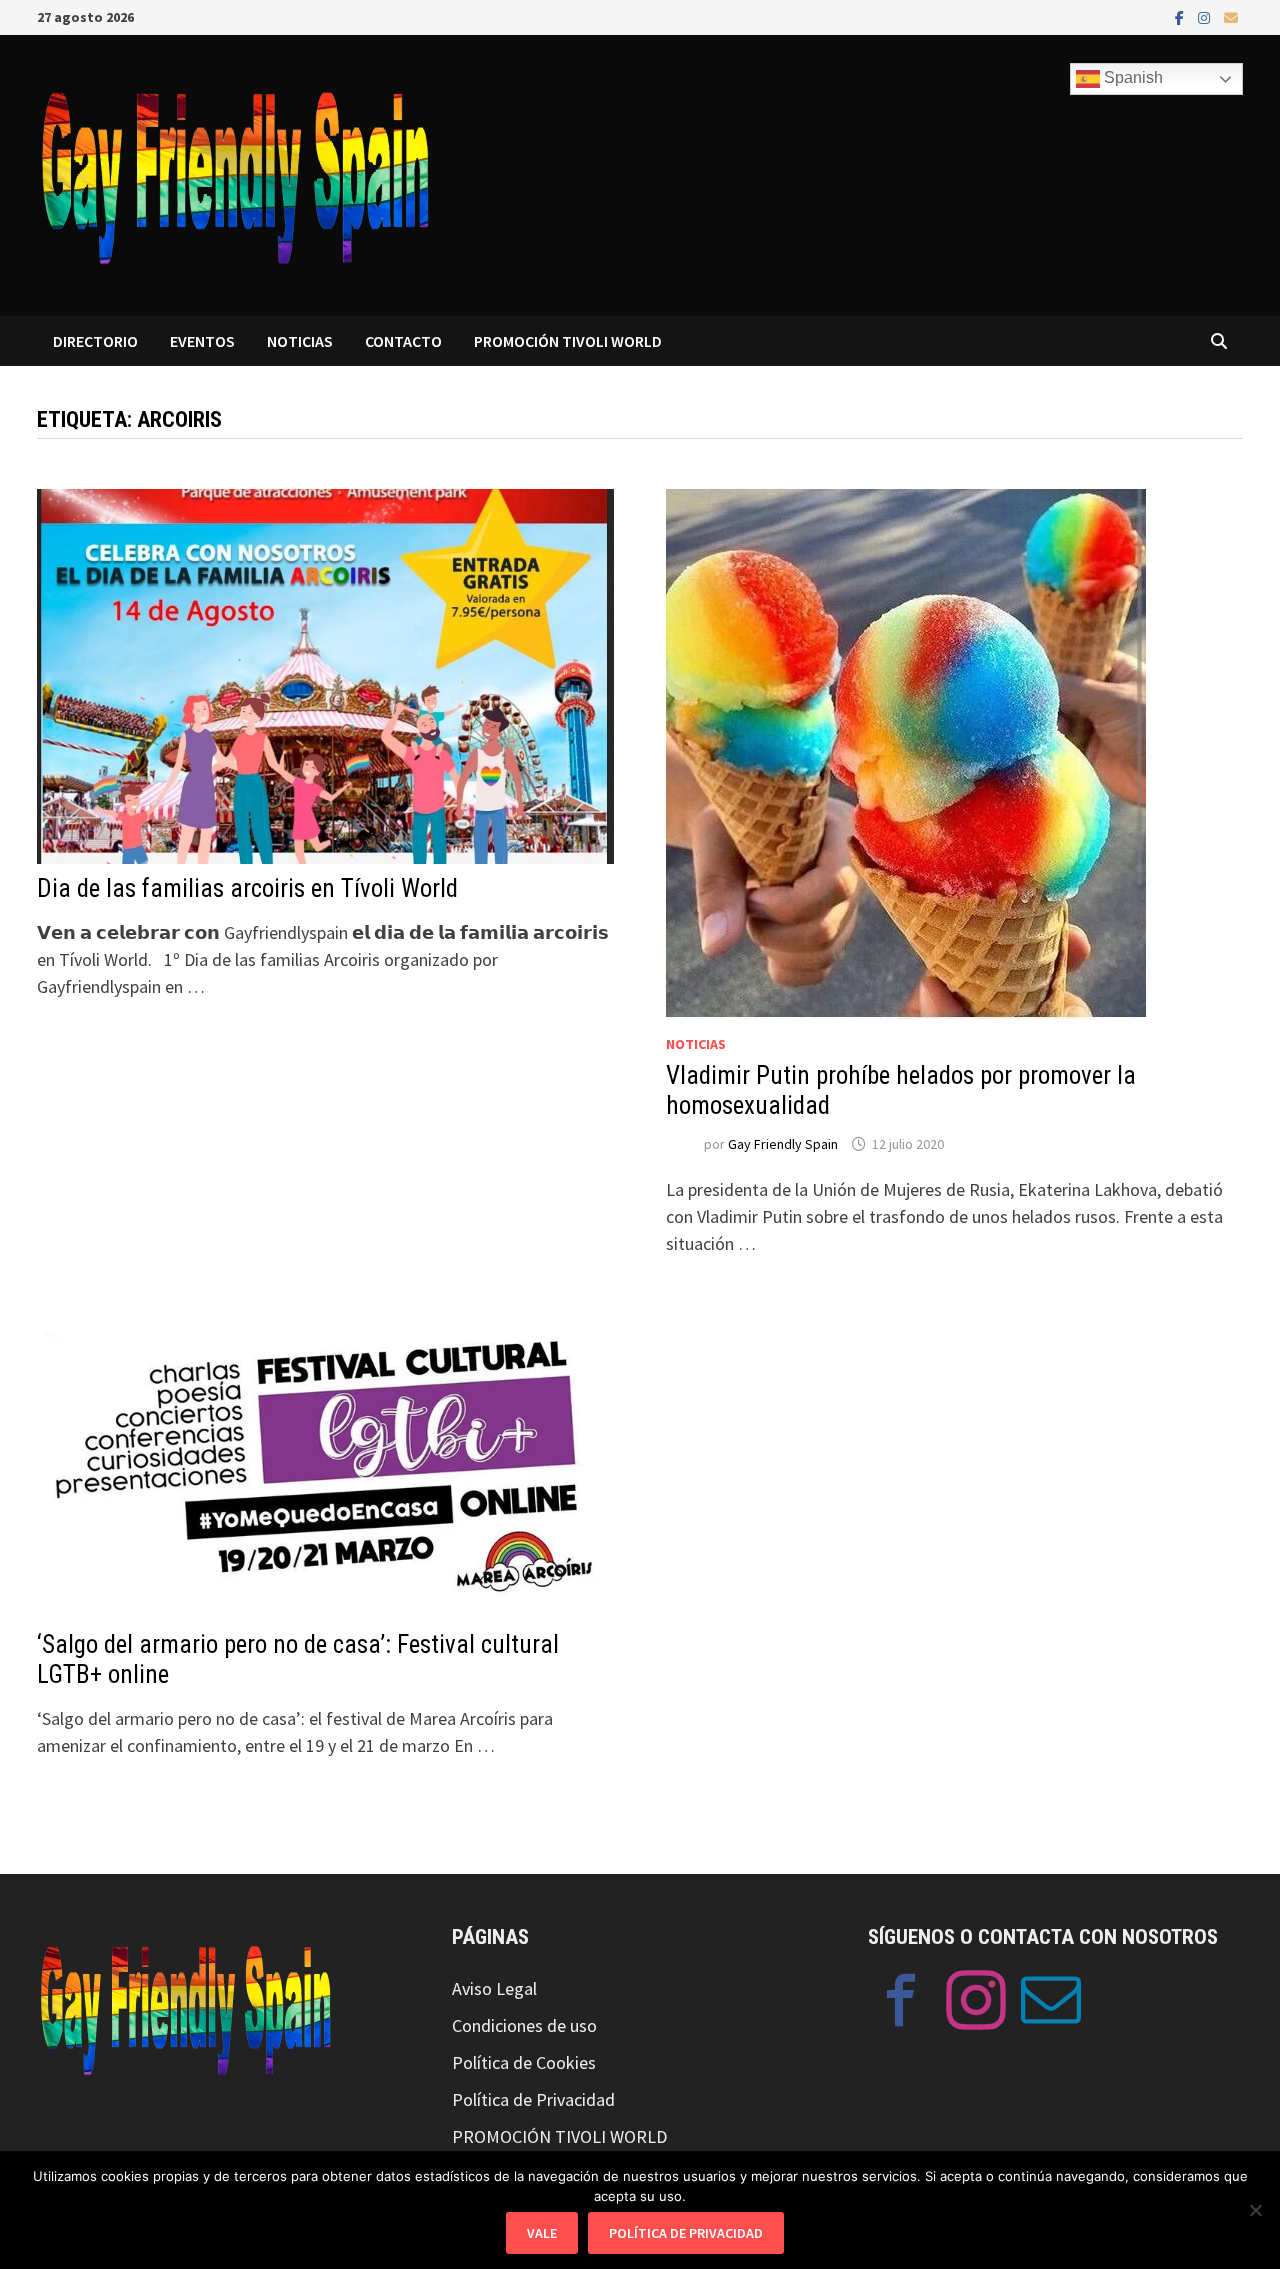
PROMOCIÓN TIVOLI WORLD (568, 341)
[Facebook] (1181, 16)
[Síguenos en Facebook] (901, 2004)
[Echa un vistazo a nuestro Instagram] (976, 2004)
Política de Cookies (524, 2062)
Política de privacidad (686, 2233)
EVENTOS (202, 341)
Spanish (1131, 77)
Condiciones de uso (524, 2025)
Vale (542, 2233)
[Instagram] (1206, 16)
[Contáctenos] (1051, 2004)
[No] (1255, 2210)
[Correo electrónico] (1231, 16)
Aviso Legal (494, 1988)
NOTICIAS (300, 341)
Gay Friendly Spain (783, 1144)
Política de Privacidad (533, 2099)
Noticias (696, 1044)
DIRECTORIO (95, 341)
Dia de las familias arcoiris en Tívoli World (247, 888)
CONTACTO (403, 341)
